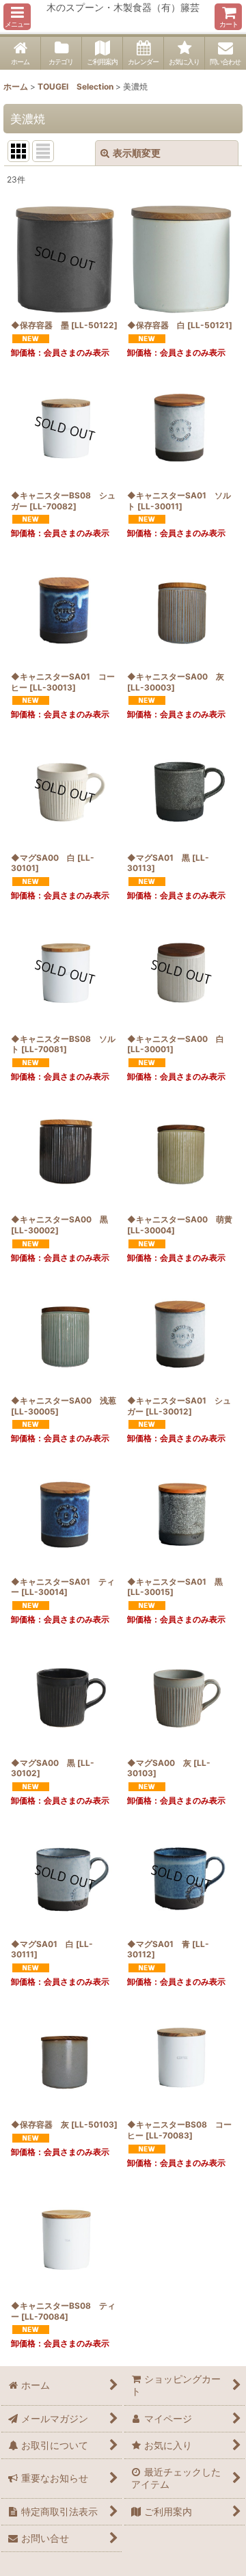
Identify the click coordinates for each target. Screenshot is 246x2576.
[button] (17, 17)
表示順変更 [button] (137, 153)
